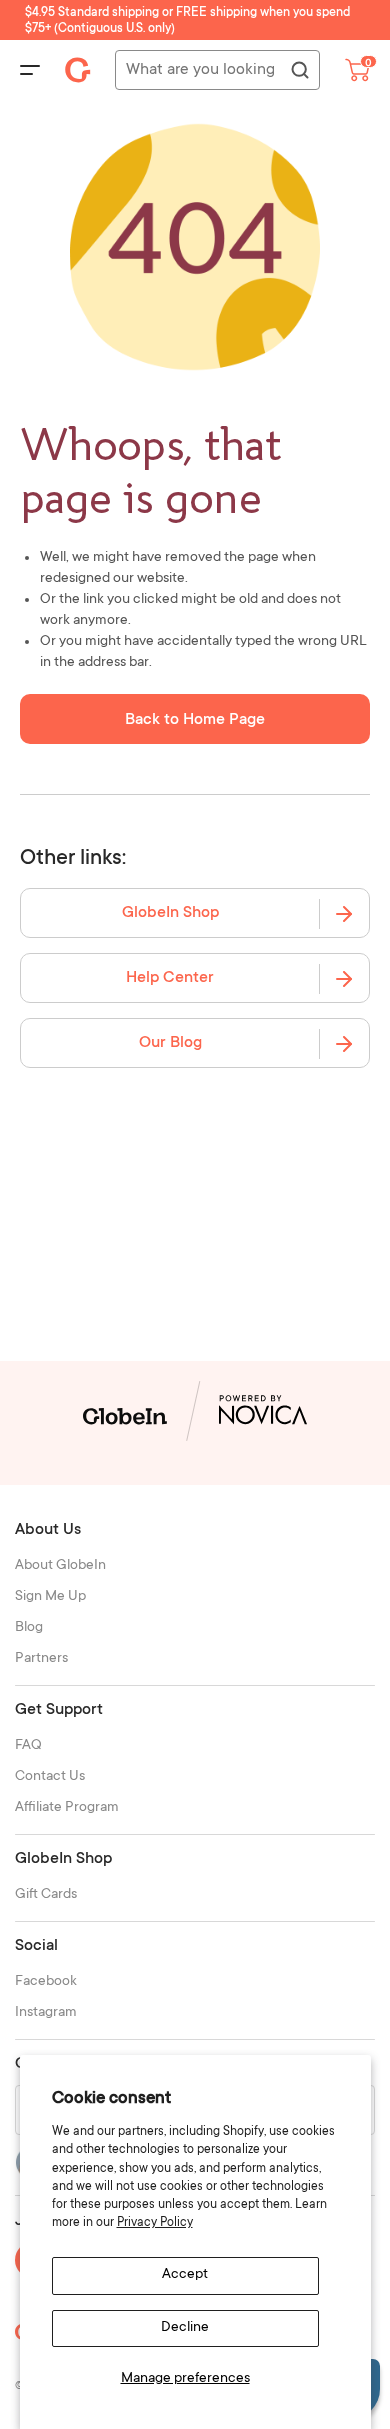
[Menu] (30, 70)
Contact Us (50, 1777)
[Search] (299, 71)
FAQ (28, 1746)
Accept (185, 2275)
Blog (29, 1628)
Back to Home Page (195, 720)
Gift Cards (46, 1895)
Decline (185, 2328)
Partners (41, 1659)
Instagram (46, 2013)
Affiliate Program (67, 1808)
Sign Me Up (50, 1597)
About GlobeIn (60, 1566)
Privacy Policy (155, 2223)
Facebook (46, 1982)
